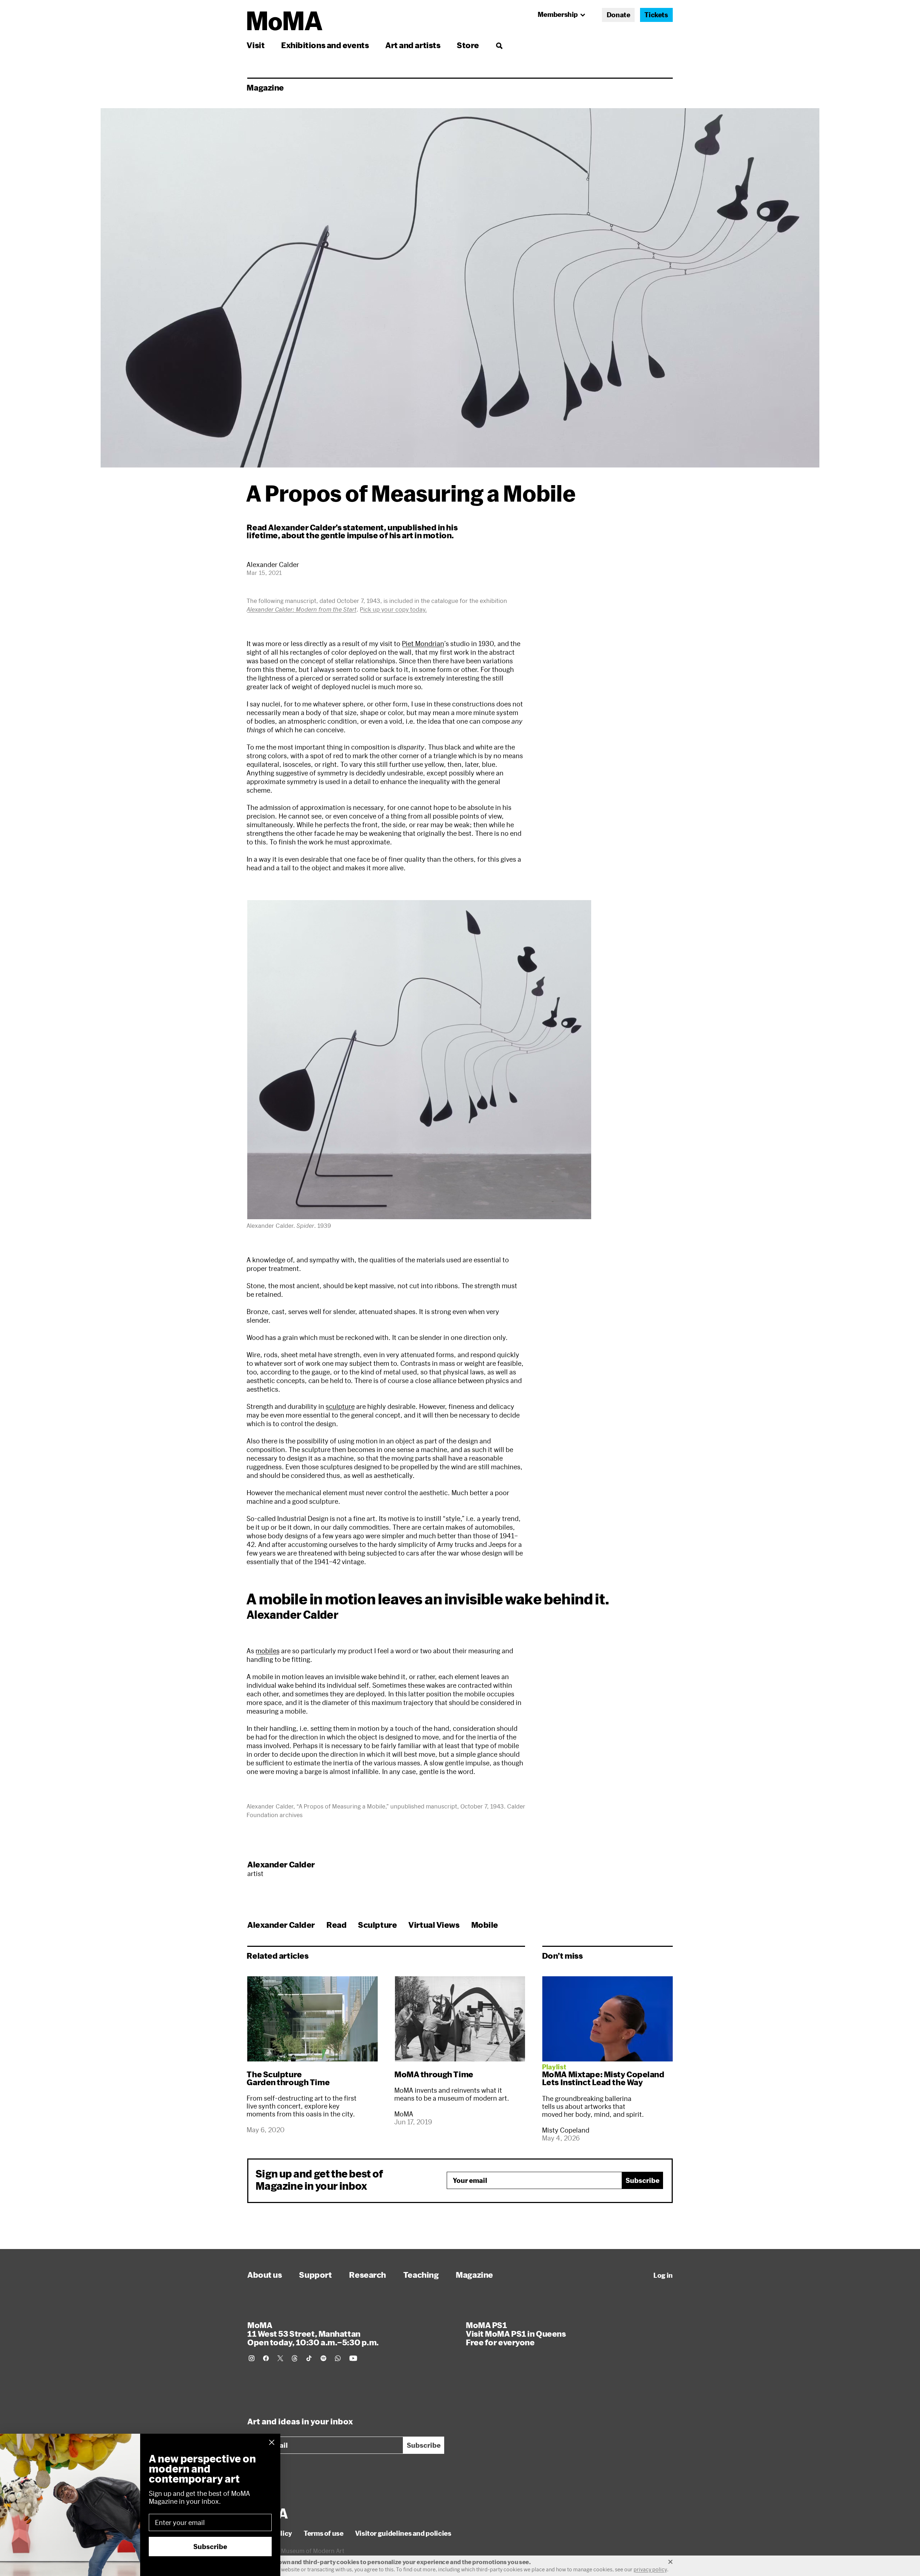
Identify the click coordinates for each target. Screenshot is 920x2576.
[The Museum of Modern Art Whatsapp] (338, 2358)
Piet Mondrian (423, 644)
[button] (419, 1060)
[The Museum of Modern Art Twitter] (280, 2358)
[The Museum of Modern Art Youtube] (353, 2358)
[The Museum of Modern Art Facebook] (266, 2358)
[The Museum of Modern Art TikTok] (309, 2358)
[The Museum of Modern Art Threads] (295, 2358)
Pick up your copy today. (393, 609)
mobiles (268, 1651)
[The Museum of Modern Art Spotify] (323, 2358)
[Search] (499, 45)
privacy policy (650, 2569)
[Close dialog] (272, 2442)
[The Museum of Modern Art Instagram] (252, 2358)
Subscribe (643, 2180)
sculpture (340, 1406)
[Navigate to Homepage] (285, 21)
